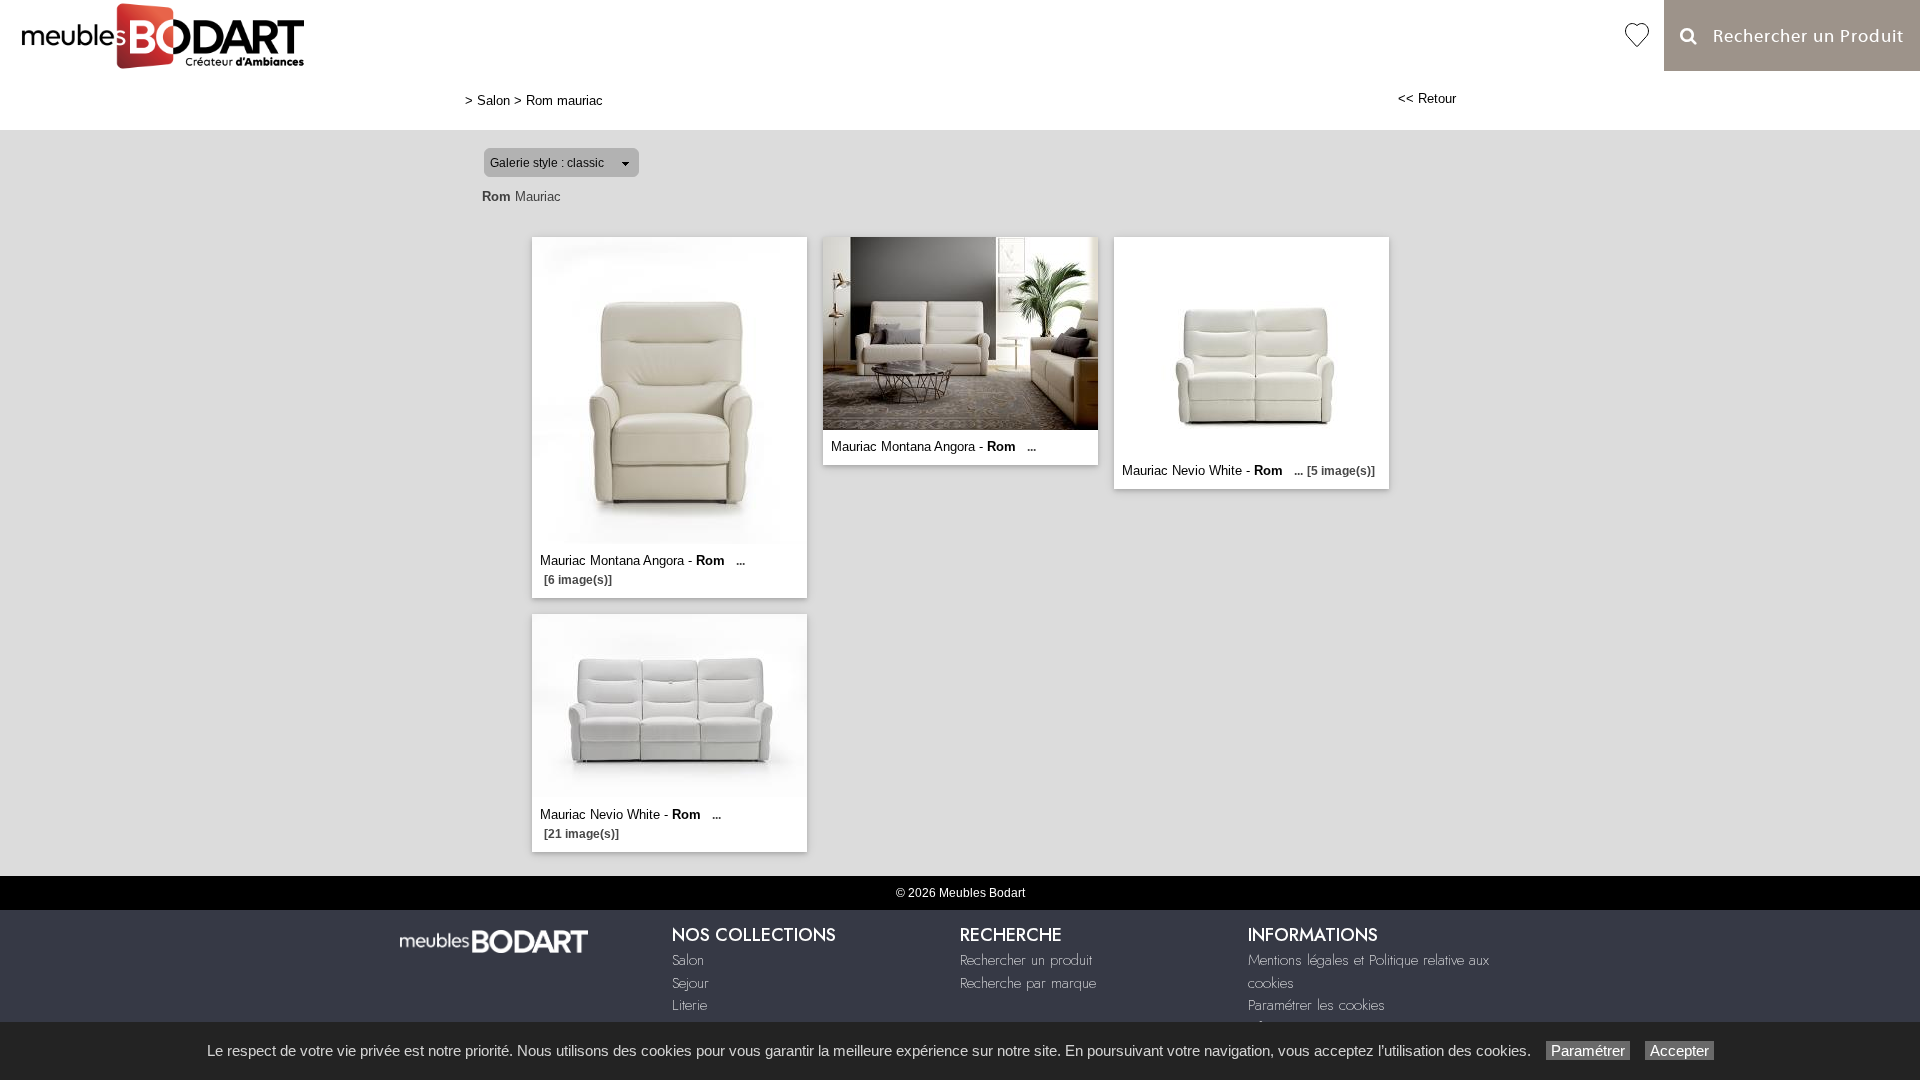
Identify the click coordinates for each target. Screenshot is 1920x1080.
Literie (689, 1005)
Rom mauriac (564, 100)
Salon (493, 100)
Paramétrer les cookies (1316, 1005)
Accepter (1679, 1050)
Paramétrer (1588, 1050)
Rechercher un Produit (1801, 36)
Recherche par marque (1028, 983)
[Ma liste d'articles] (1637, 35)
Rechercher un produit (1026, 960)
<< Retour (1427, 98)
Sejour (690, 983)
